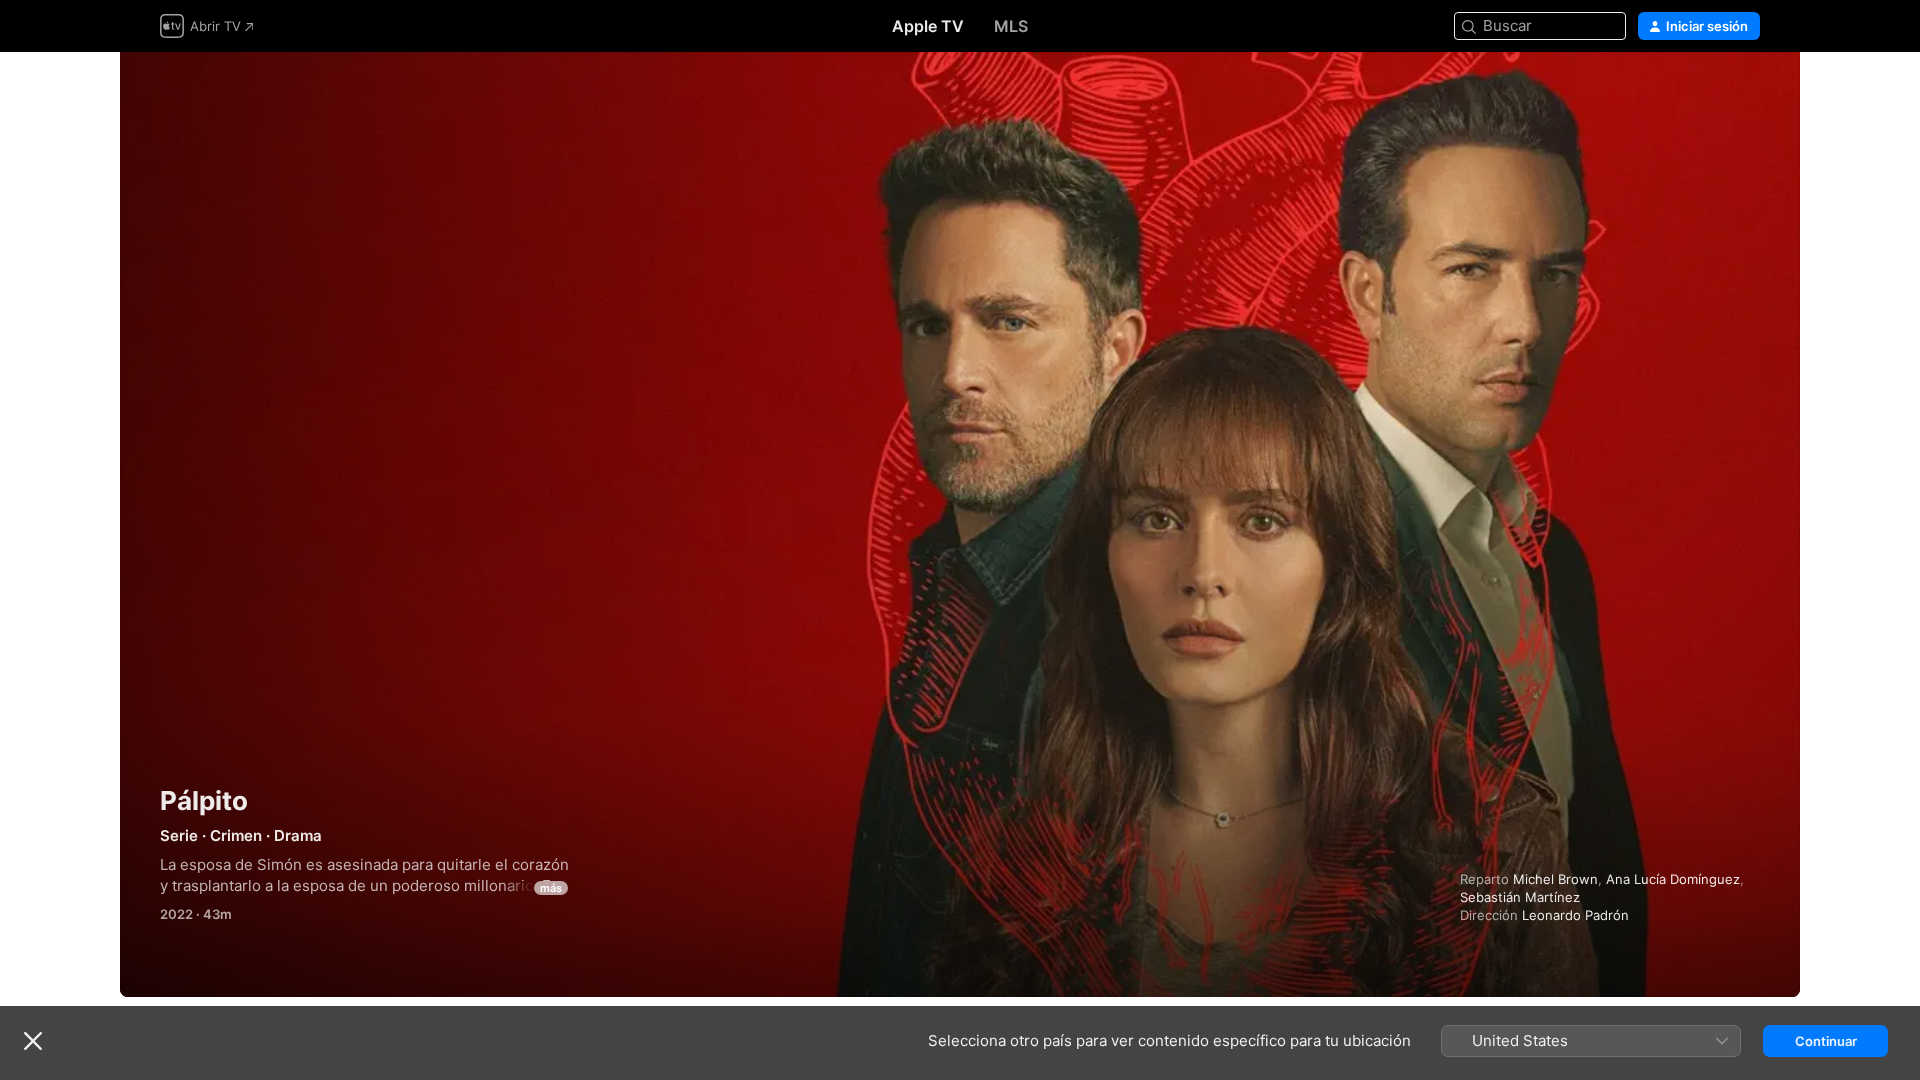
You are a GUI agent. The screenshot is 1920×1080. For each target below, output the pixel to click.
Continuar (1826, 1041)
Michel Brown (1555, 879)
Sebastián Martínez (1520, 897)
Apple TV (928, 26)
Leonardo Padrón (1575, 915)
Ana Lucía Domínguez (1673, 879)
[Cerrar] (33, 1041)
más (551, 888)
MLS (1011, 26)
